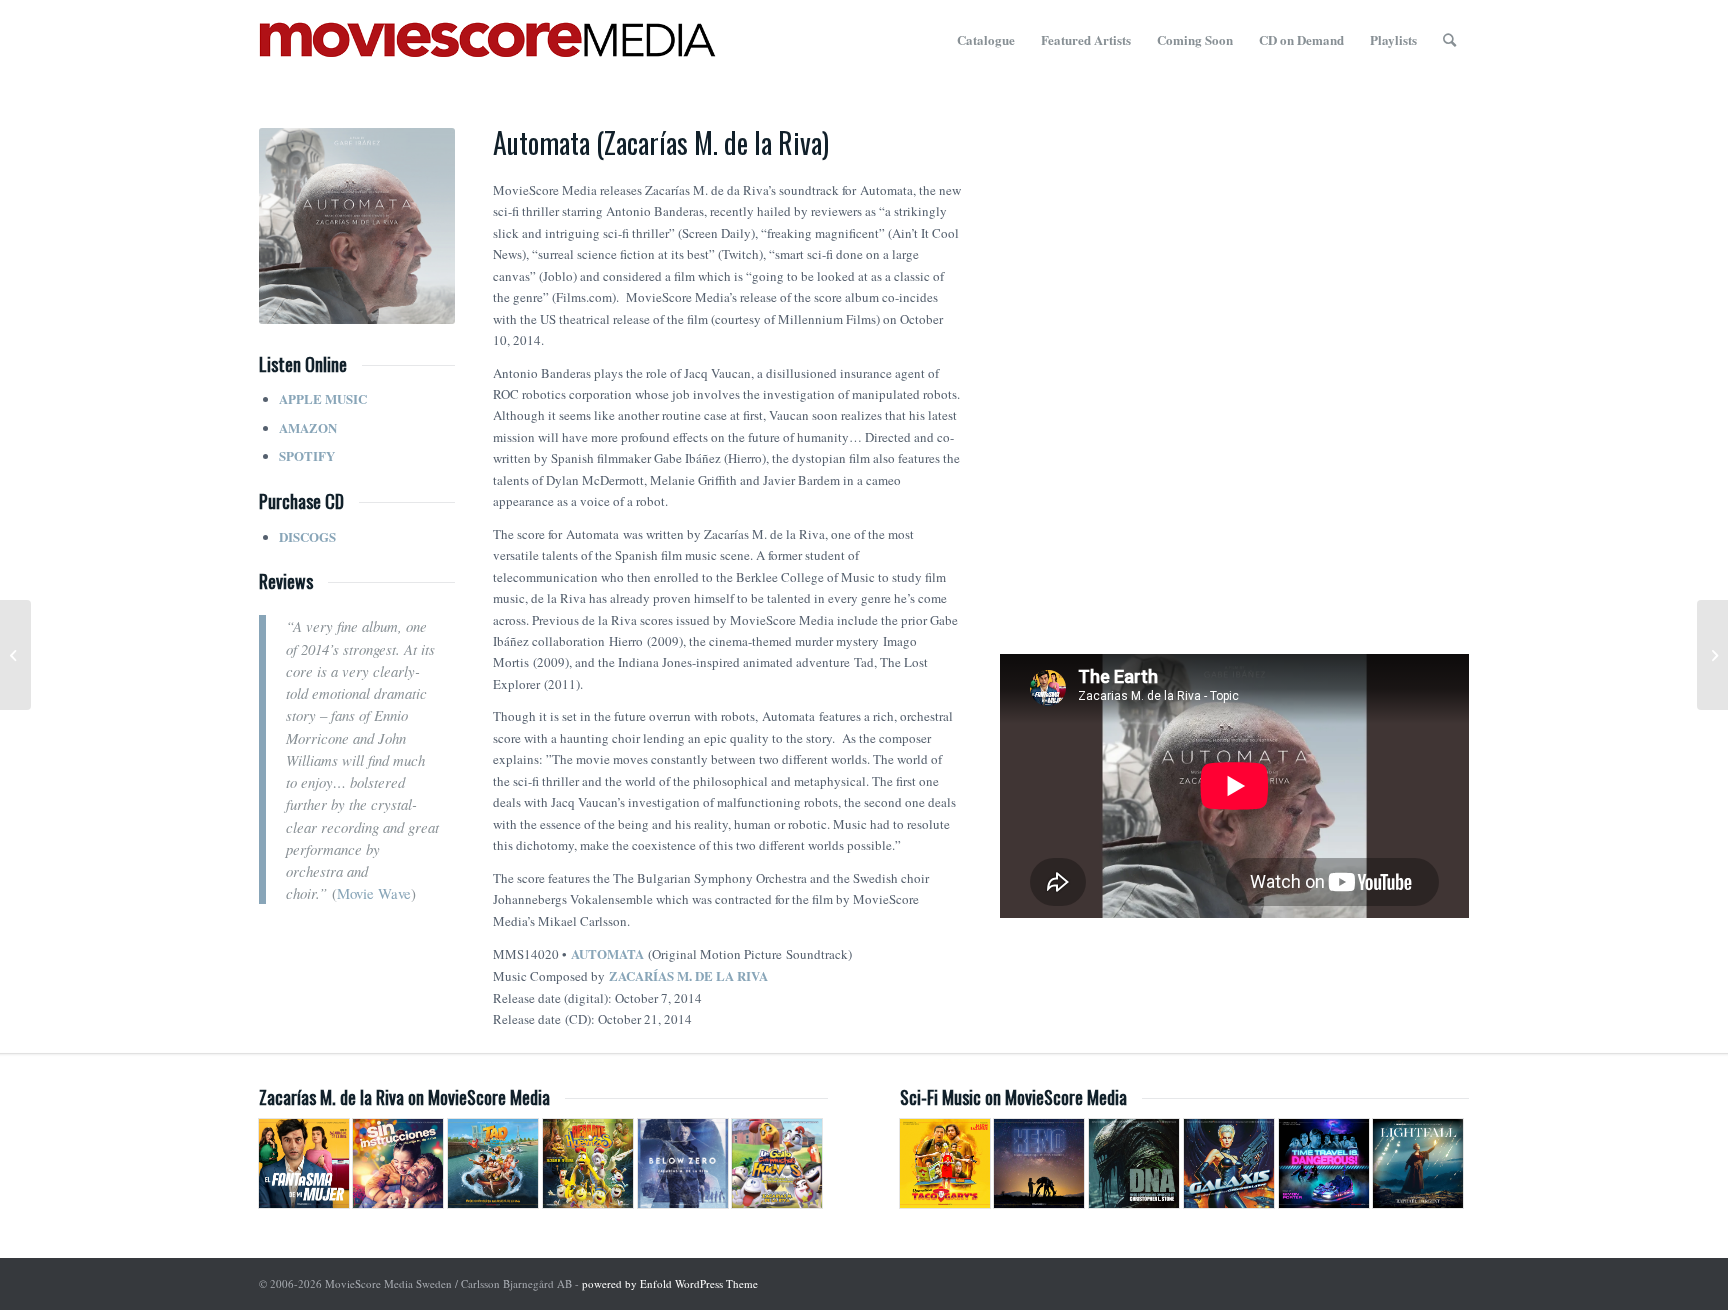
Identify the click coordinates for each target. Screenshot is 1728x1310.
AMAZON (308, 427)
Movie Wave (374, 893)
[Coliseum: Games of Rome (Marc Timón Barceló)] (1712, 655)
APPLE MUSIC (323, 398)
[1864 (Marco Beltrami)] (15, 655)
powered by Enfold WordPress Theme (670, 1283)
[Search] (1449, 40)
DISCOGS (307, 536)
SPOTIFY (307, 455)
